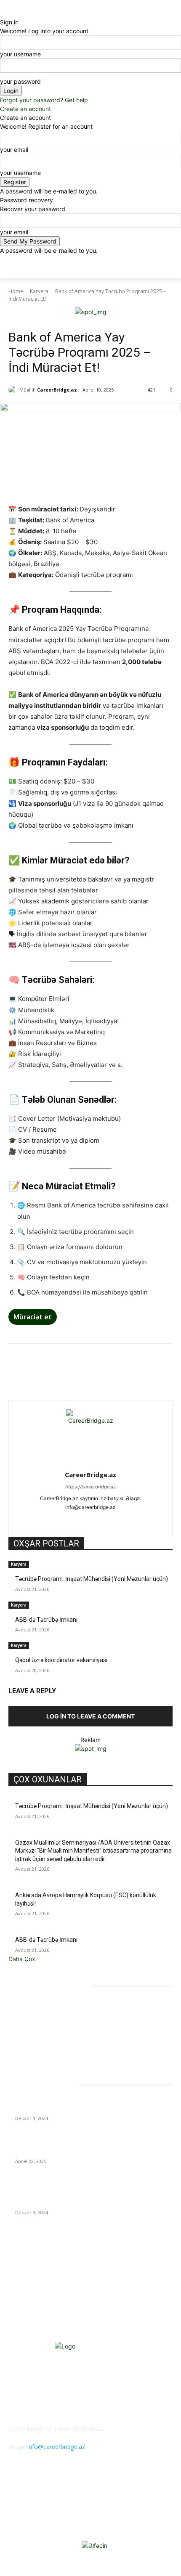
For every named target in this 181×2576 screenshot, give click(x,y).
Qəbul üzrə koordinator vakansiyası (61, 1660)
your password (20, 81)
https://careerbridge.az (90, 1487)
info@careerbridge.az (56, 2447)
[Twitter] (63, 1365)
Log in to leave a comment (90, 1716)
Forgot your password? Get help (44, 100)
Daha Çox (22, 1959)
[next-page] (15, 1676)
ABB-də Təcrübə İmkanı (46, 1620)
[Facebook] (43, 1365)
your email (14, 150)
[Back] (2, 13)
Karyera (39, 291)
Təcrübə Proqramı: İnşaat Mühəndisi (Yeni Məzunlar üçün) (92, 1579)
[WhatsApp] (82, 1365)
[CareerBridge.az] (14, 390)
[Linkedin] (101, 1365)
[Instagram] (76, 1521)
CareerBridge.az (57, 390)
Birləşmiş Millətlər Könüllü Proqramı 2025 (69, 2108)
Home (16, 291)
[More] (141, 1365)
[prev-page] (11, 1676)
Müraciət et (33, 1317)
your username (20, 54)
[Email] (121, 1365)
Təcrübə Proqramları (52, 320)
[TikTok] (105, 1521)
